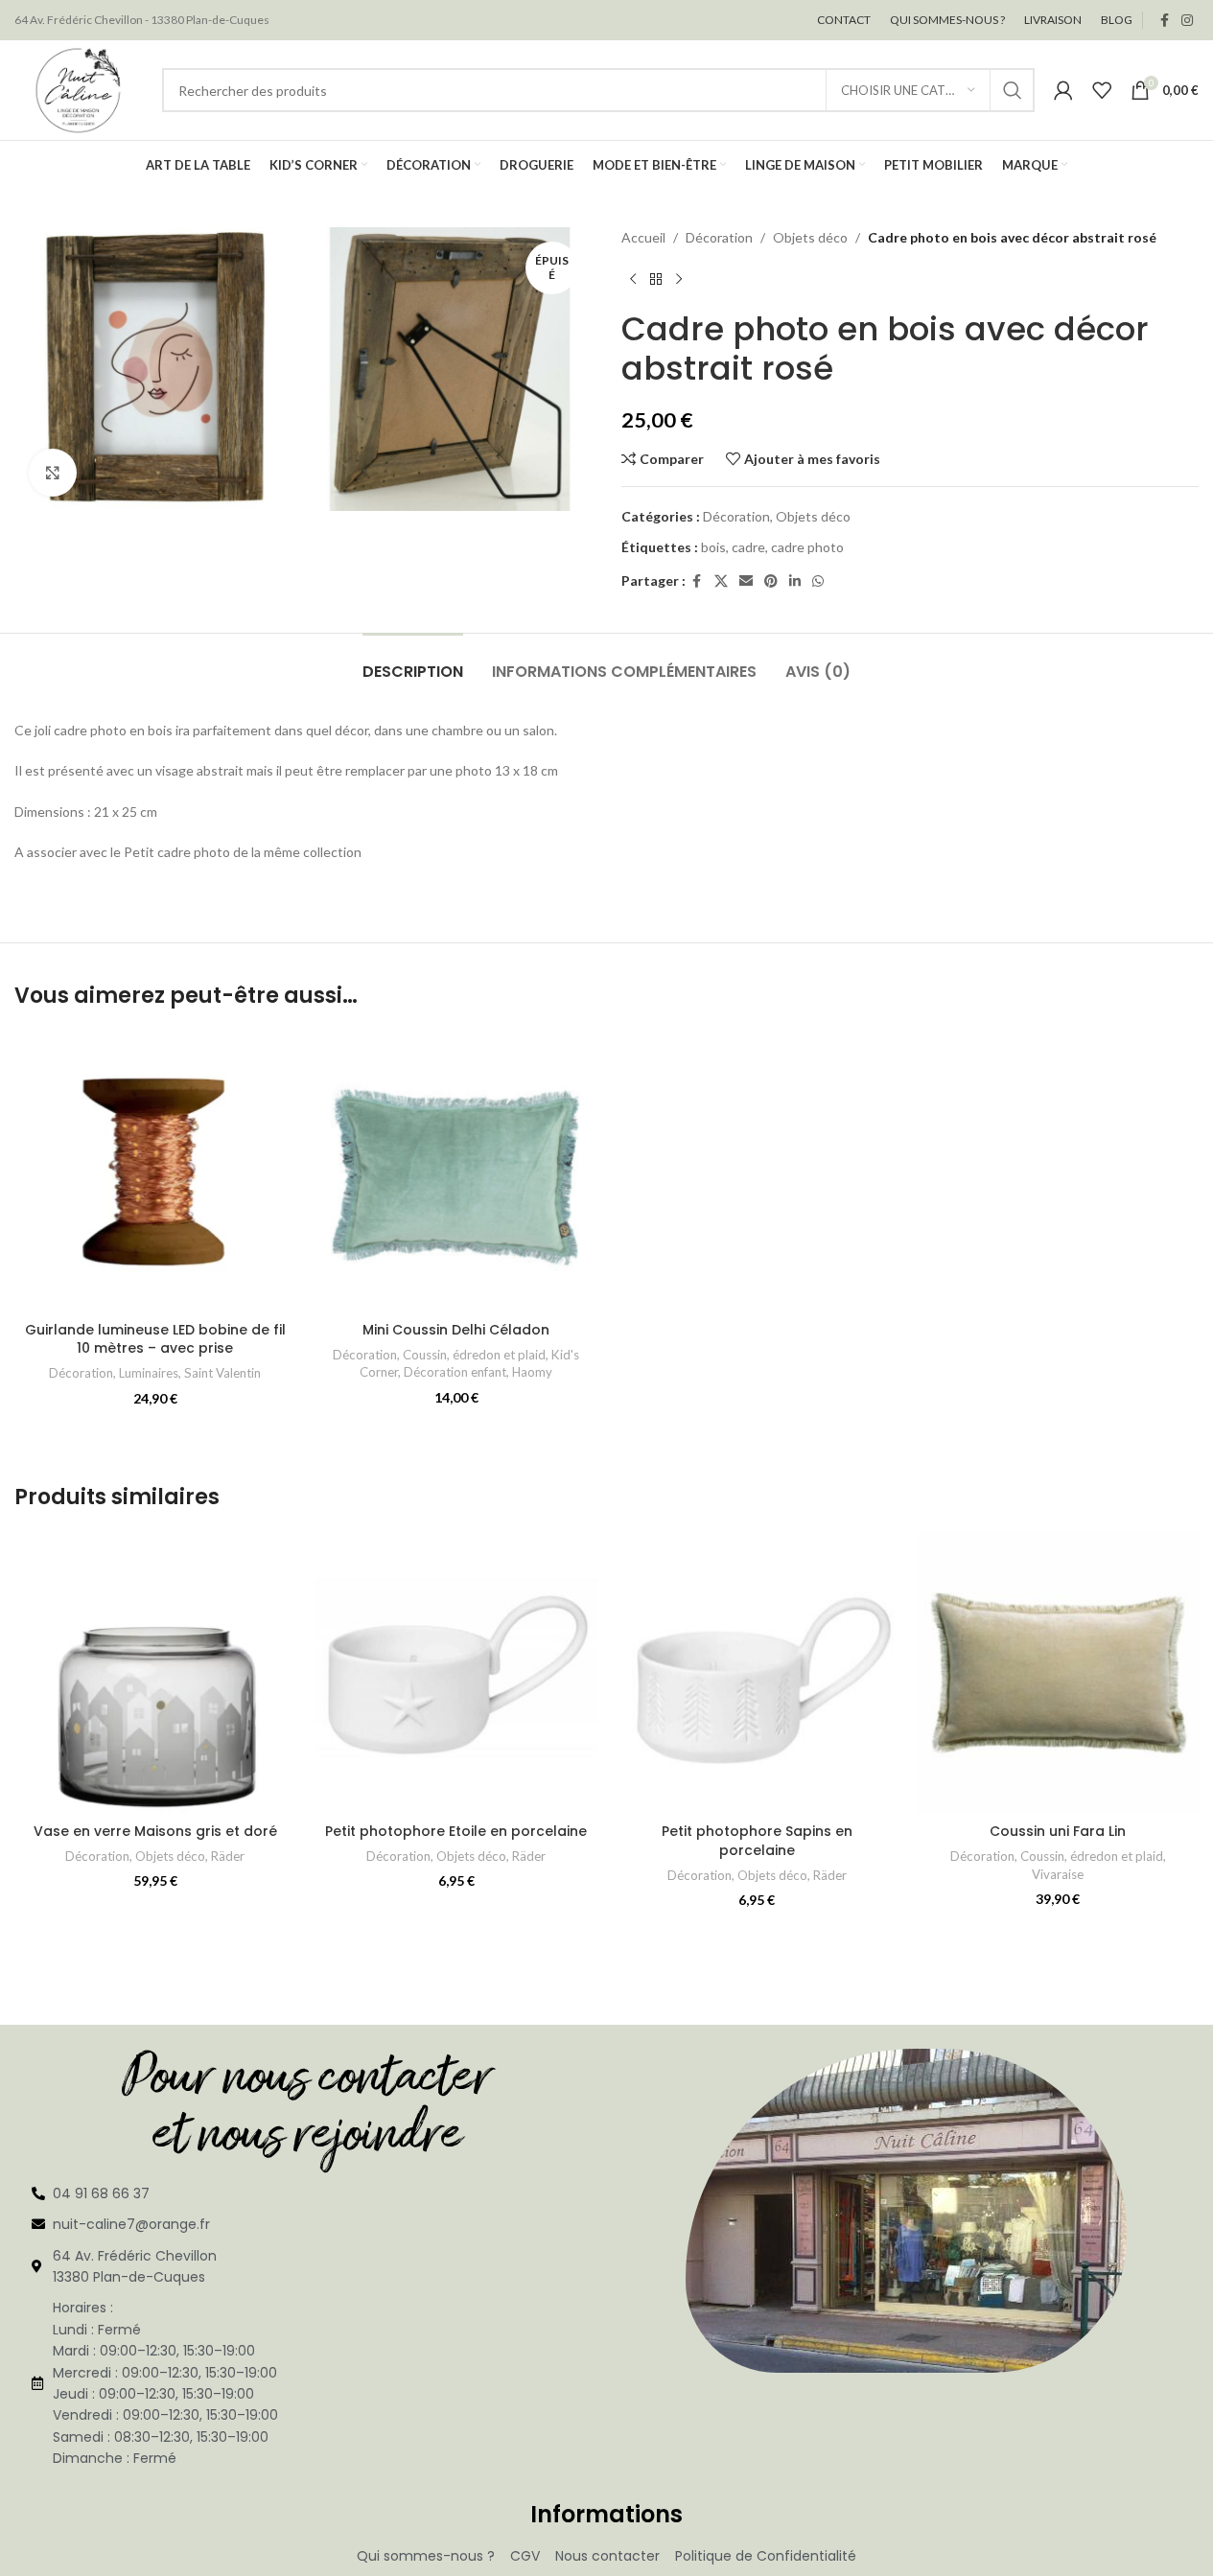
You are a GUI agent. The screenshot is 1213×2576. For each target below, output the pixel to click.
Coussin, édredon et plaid (474, 1355)
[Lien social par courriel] (746, 581)
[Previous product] (633, 279)
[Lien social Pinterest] (771, 581)
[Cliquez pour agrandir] (53, 473)
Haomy (532, 1372)
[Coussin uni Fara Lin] (1058, 1673)
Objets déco (810, 237)
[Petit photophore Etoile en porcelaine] (456, 1673)
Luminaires (149, 1373)
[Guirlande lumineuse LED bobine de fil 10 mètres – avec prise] (155, 1172)
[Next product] (679, 279)
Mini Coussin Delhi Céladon (456, 1330)
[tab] (413, 662)
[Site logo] (79, 89)
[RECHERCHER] (1013, 90)
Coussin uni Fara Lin (1058, 1831)
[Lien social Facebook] (1164, 21)
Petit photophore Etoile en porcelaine (456, 1831)
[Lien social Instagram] (1187, 21)
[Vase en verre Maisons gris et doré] (155, 1673)
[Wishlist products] (1102, 90)
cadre (748, 547)
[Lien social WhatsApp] (818, 581)
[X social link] (721, 581)
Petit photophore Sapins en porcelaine (757, 1841)
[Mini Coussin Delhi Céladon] (456, 1172)
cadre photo (807, 547)
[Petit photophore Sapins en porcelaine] (758, 1673)
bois (713, 547)
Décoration (719, 237)
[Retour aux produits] (656, 279)
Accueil (643, 237)
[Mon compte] (1063, 90)
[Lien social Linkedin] (795, 581)
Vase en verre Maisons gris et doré (155, 1831)
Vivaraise (1058, 1874)
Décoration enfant (455, 1372)
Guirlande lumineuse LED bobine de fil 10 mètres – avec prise (155, 1339)
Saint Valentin (222, 1373)
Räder (228, 1856)
